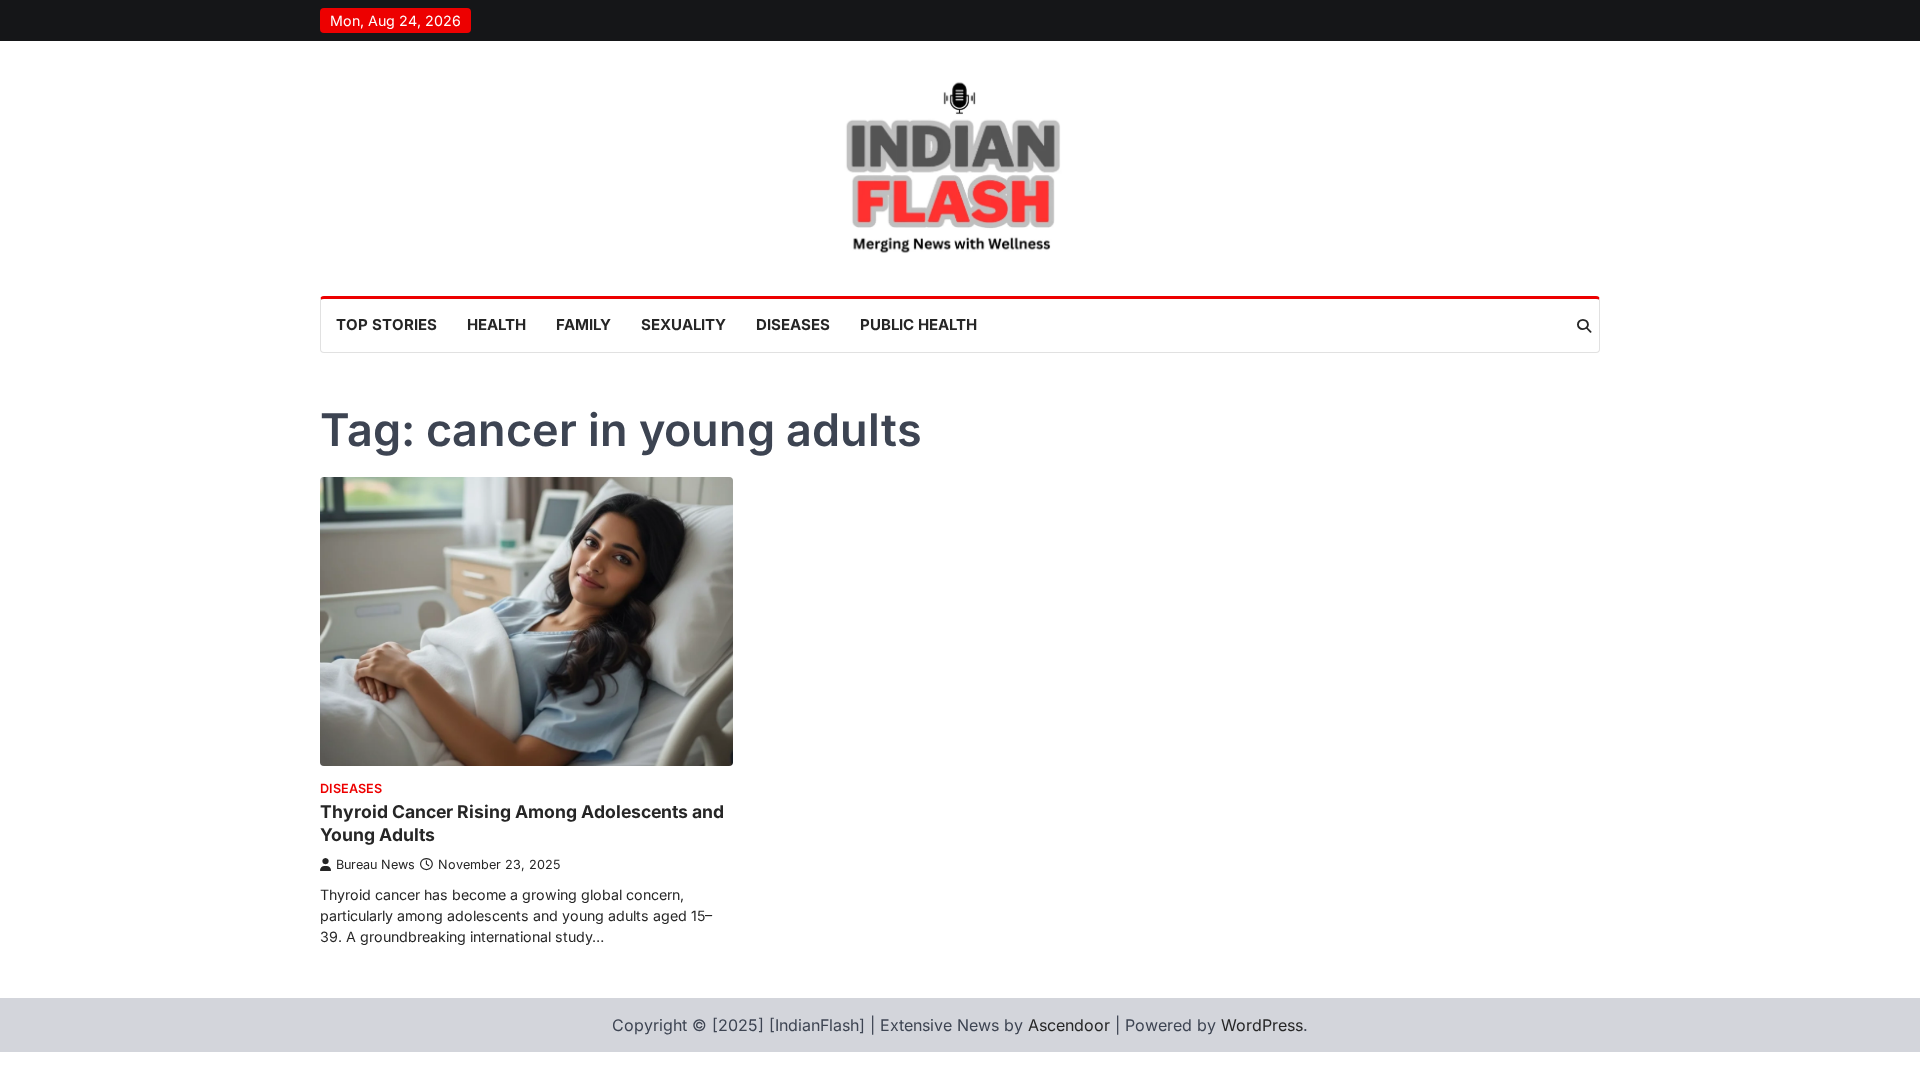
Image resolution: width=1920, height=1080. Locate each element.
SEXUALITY (683, 324)
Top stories (386, 324)
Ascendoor (1069, 1025)
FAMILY (583, 324)
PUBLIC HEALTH (918, 324)
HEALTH (496, 324)
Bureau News (375, 864)
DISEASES (793, 324)
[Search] (1584, 326)
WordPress (1262, 1025)
